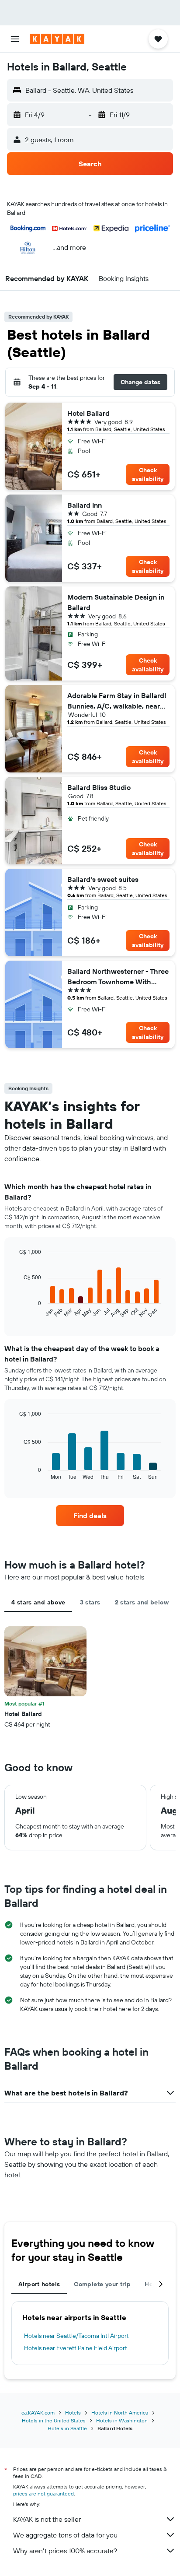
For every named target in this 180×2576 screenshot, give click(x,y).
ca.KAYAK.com (38, 2413)
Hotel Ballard (88, 413)
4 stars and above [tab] (38, 1602)
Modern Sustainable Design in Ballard (116, 602)
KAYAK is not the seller (47, 2519)
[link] (90, 1516)
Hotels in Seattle (67, 2428)
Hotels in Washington (122, 2420)
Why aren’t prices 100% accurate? (65, 2551)
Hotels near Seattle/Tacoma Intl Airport (76, 2336)
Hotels (73, 2413)
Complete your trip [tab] (102, 2284)
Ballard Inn (85, 505)
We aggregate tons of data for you (65, 2535)
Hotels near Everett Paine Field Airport (76, 2348)
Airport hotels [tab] (39, 2284)
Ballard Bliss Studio (99, 787)
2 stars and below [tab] (142, 1602)
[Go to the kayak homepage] (57, 39)
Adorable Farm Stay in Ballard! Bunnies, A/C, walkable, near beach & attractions (117, 701)
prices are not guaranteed (43, 2494)
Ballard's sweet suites (103, 879)
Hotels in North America (120, 2413)
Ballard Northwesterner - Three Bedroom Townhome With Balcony (118, 977)
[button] (15, 39)
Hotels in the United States (54, 2420)
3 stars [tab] (90, 1602)
